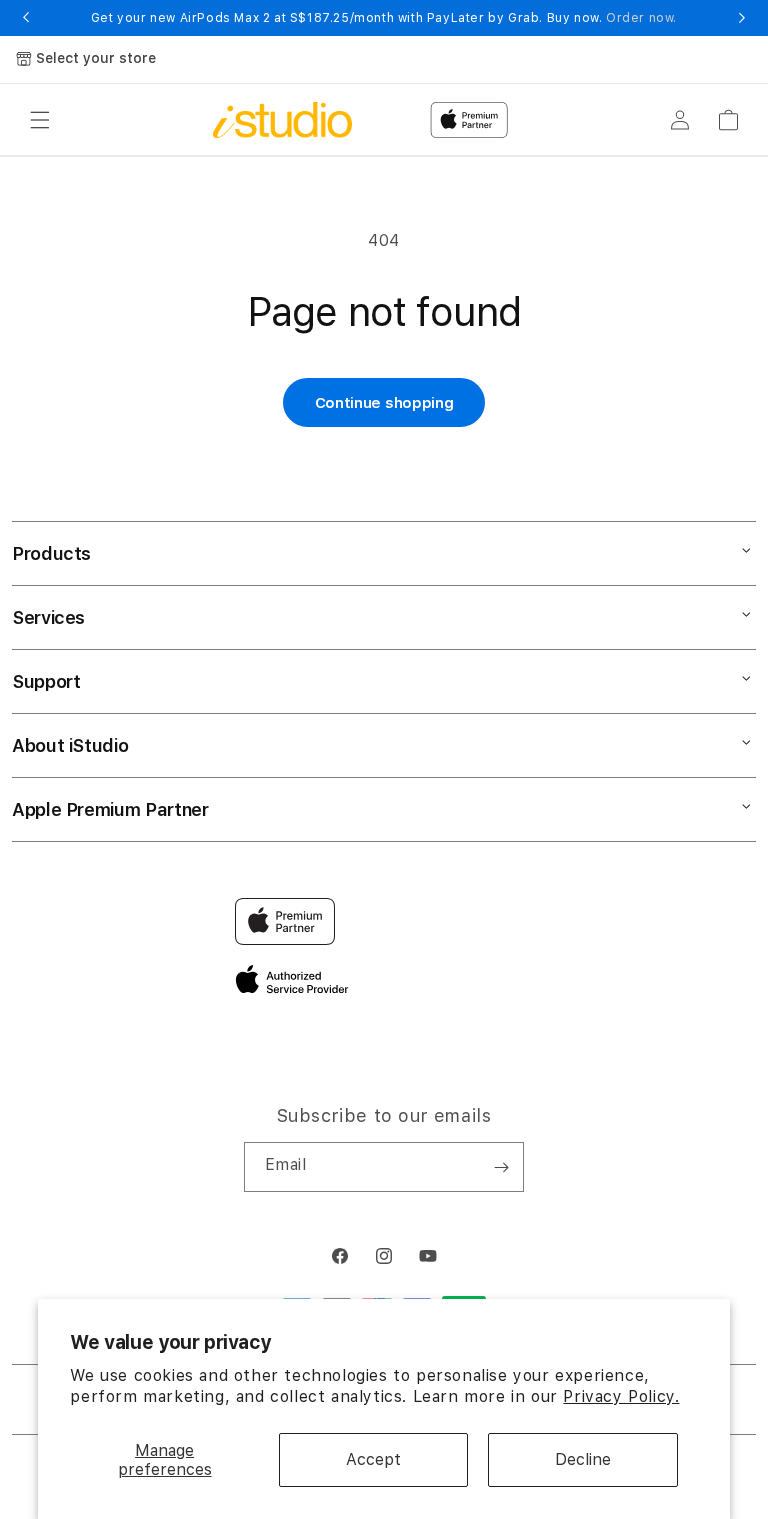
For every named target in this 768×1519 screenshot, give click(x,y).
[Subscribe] (501, 1167)
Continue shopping (384, 403)
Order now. (641, 18)
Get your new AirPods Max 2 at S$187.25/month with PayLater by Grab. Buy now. (384, 18)
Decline (583, 1459)
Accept (373, 1459)
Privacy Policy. (621, 1396)
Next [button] (742, 18)
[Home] (282, 120)
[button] (40, 120)
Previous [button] (26, 18)
